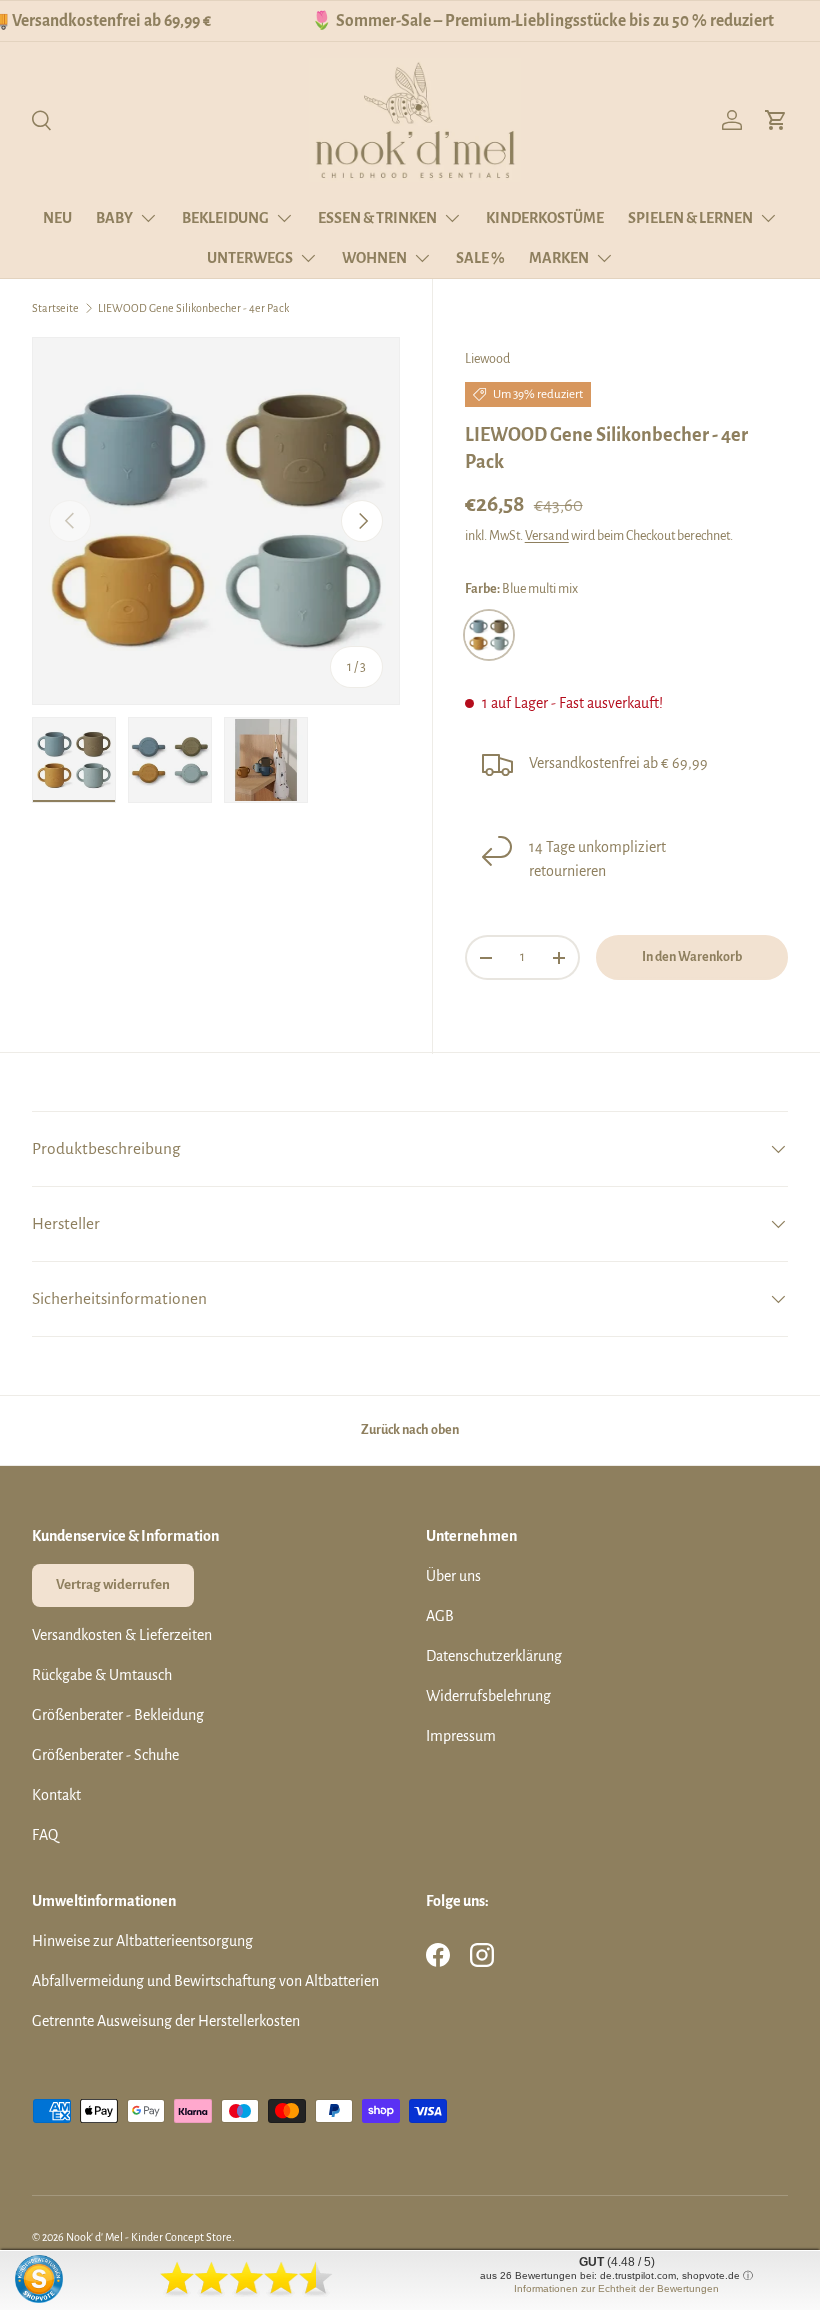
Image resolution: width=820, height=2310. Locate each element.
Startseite (55, 308)
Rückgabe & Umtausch (102, 1675)
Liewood (487, 359)
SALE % (480, 258)
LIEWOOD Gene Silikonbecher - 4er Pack (193, 308)
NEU (57, 218)
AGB (440, 1616)
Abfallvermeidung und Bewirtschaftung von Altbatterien (205, 1981)
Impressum (461, 1736)
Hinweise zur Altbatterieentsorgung (142, 1941)
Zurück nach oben (410, 1430)
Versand (547, 536)
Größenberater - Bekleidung (118, 1715)
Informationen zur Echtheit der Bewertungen (616, 2288)
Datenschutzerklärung (494, 1656)
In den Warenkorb (692, 957)
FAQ (45, 1835)
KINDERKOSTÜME (545, 218)
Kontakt (56, 1795)
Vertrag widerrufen (113, 1584)
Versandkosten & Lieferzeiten (122, 1635)
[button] (776, 120)
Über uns (453, 1576)
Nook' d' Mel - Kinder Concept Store (149, 2237)
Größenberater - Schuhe (105, 1755)
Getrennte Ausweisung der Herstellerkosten (166, 2021)
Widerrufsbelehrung (488, 1696)
